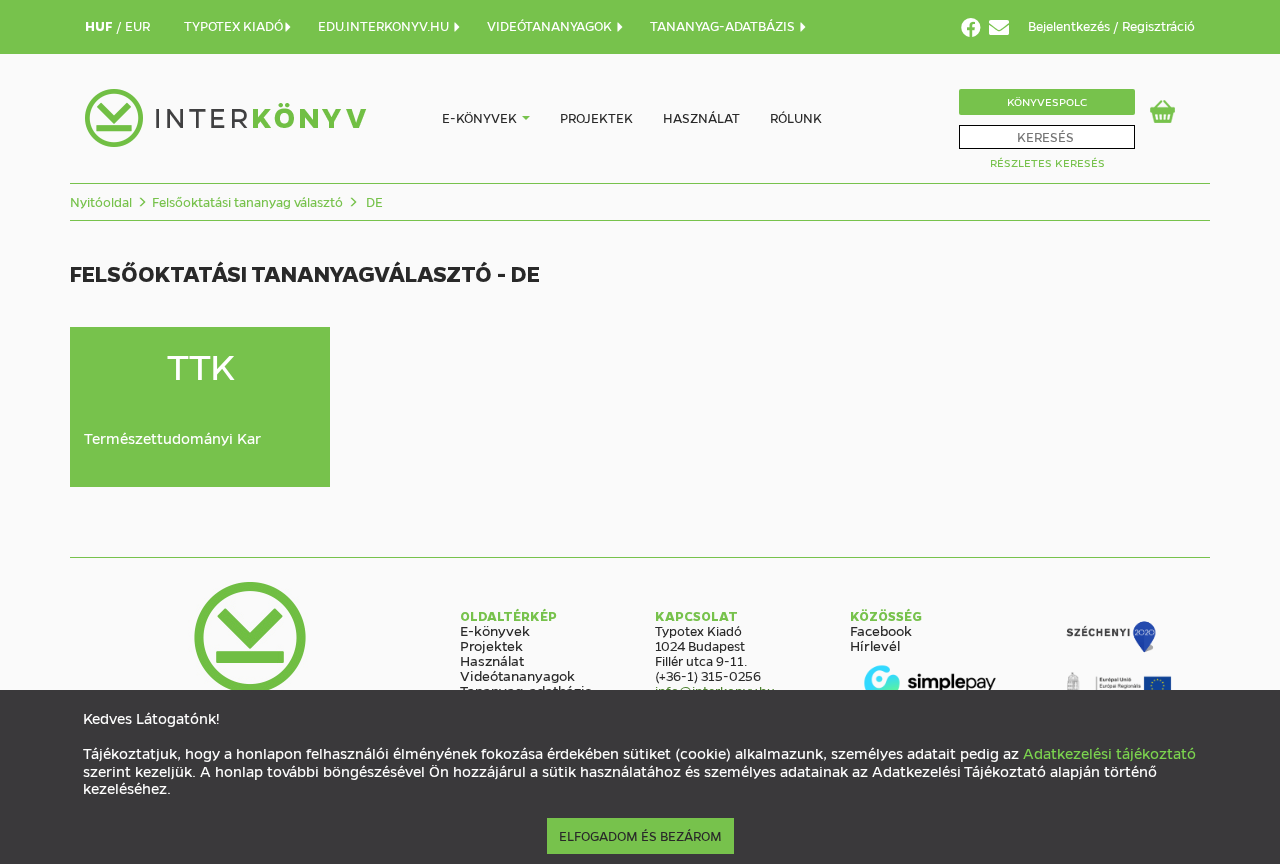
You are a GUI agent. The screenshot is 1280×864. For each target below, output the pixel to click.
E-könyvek (479, 117)
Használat (701, 117)
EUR (137, 25)
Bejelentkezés (1070, 25)
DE (373, 201)
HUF (100, 25)
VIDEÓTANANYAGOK (551, 25)
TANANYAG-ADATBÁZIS (724, 25)
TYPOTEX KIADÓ (233, 25)
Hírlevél (875, 645)
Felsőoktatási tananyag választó (247, 201)
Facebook (881, 630)
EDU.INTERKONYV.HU (385, 25)
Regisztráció (1158, 25)
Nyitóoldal (101, 201)
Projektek (596, 117)
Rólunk (796, 117)
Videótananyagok (517, 675)
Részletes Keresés (1047, 162)
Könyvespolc (1047, 101)
